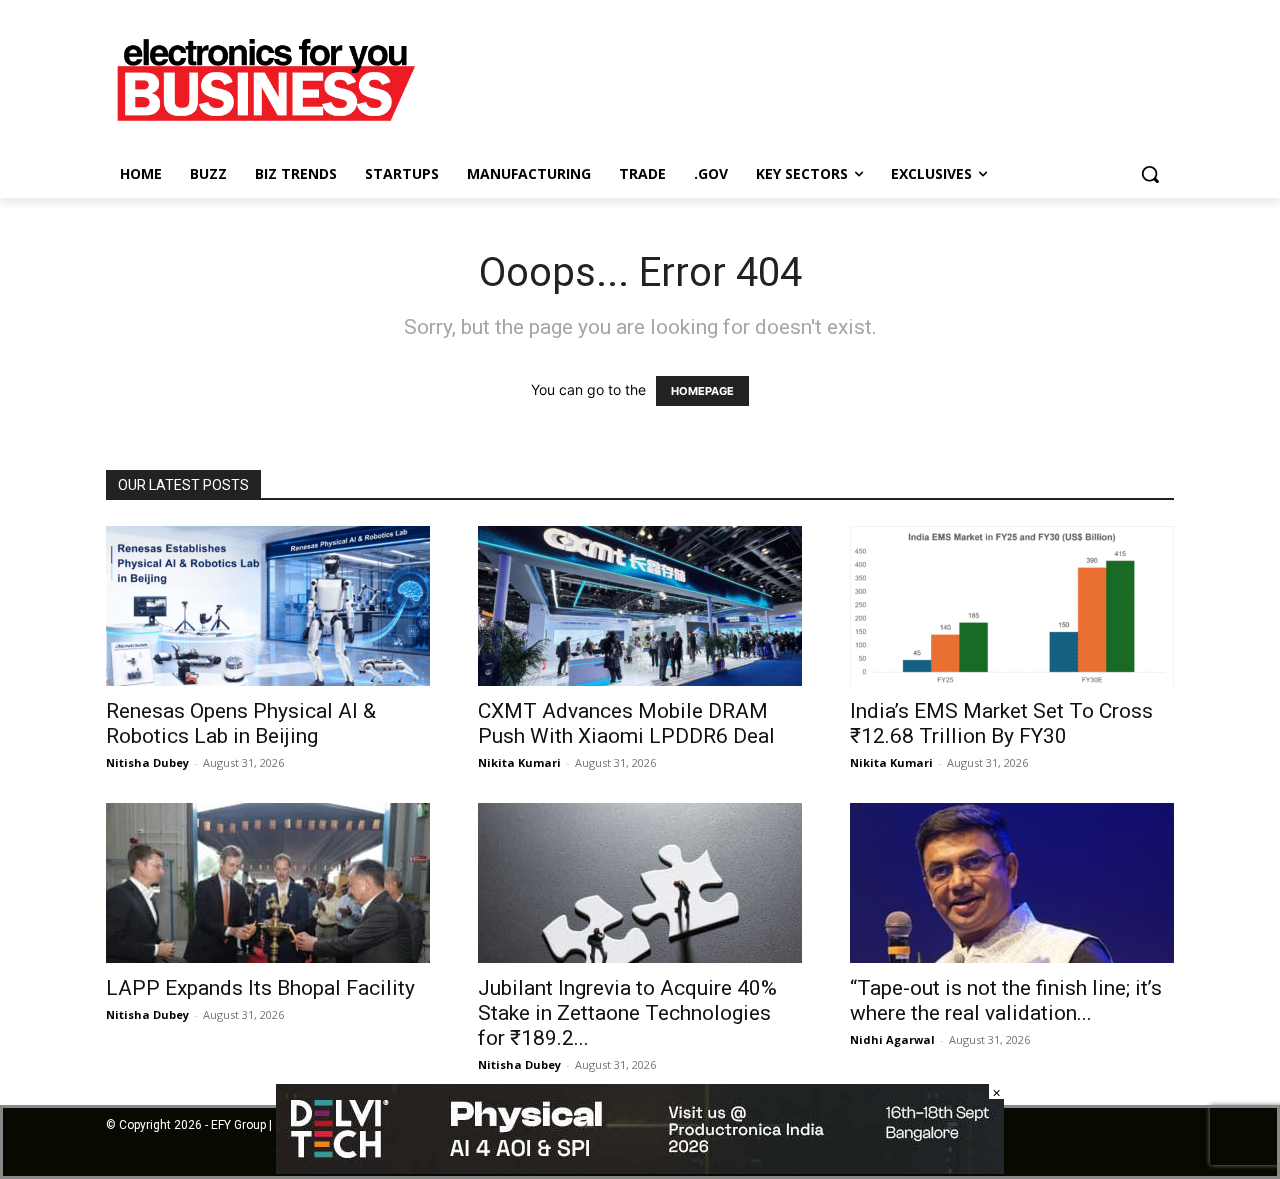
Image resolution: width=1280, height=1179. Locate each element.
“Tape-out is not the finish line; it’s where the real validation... (1006, 1000)
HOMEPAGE (702, 391)
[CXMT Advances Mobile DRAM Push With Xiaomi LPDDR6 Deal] (640, 606)
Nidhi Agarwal (892, 1039)
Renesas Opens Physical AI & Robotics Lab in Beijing (241, 723)
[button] (1150, 174)
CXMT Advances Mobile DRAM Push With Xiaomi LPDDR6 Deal (629, 723)
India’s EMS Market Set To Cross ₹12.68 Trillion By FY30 (1001, 723)
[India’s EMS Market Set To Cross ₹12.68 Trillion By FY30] (1012, 606)
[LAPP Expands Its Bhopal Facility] (268, 883)
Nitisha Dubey (147, 762)
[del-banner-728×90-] (640, 1168)
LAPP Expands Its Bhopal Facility (260, 988)
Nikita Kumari (519, 762)
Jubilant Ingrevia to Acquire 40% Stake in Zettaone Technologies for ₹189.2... (627, 1013)
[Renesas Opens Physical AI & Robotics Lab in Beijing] (268, 606)
